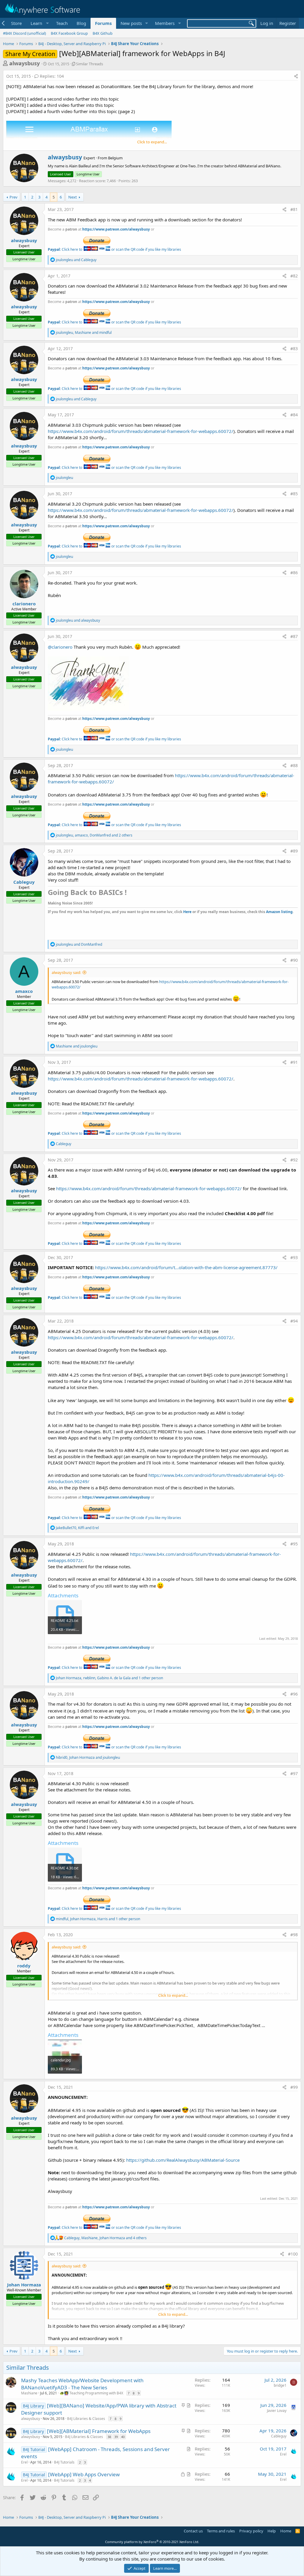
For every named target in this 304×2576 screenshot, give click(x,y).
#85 (294, 494)
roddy (24, 1966)
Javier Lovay (277, 2411)
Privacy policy (251, 2531)
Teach (62, 23)
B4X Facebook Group (69, 33)
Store (16, 23)
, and (84, 332)
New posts (131, 23)
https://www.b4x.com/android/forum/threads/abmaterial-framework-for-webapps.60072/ (141, 431)
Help (272, 2531)
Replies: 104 (52, 76)
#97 (294, 1773)
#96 (294, 1694)
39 (116, 2437)
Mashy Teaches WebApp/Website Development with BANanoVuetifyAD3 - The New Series (82, 2384)
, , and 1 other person (109, 1678)
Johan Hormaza (24, 2285)
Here (187, 912)
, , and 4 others (105, 2238)
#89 (294, 851)
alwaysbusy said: (66, 972)
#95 (294, 1544)
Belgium (115, 158)
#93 (294, 1257)
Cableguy (24, 882)
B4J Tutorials (64, 2462)
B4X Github (103, 33)
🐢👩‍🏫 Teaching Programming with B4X (91, 2393)
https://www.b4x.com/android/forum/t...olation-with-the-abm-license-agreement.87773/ (186, 1267)
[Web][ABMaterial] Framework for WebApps (99, 2431)
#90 (294, 960)
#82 (294, 276)
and (76, 260)
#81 (294, 209)
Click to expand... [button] (152, 142)
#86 (294, 573)
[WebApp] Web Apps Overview (84, 2474)
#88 (294, 765)
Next (73, 197)
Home (286, 2531)
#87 (294, 636)
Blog (81, 23)
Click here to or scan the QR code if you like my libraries (114, 249)
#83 (294, 349)
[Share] (296, 76)
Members (165, 23)
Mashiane (29, 2393)
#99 (294, 2087)
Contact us (193, 2531)
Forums (103, 23)
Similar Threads (90, 64)
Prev (14, 197)
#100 (293, 2254)
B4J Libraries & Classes (86, 2419)
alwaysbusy (24, 63)
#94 (294, 1321)
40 (123, 2437)
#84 (294, 415)
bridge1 (280, 2385)
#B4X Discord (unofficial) (24, 33)
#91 (294, 1062)
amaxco (24, 991)
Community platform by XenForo (152, 2542)
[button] (39, 23)
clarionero (24, 604)
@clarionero (60, 647)
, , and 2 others (94, 835)
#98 (294, 1935)
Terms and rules (221, 2531)
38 (109, 2437)
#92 (294, 1160)
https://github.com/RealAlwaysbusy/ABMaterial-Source (183, 2160)
